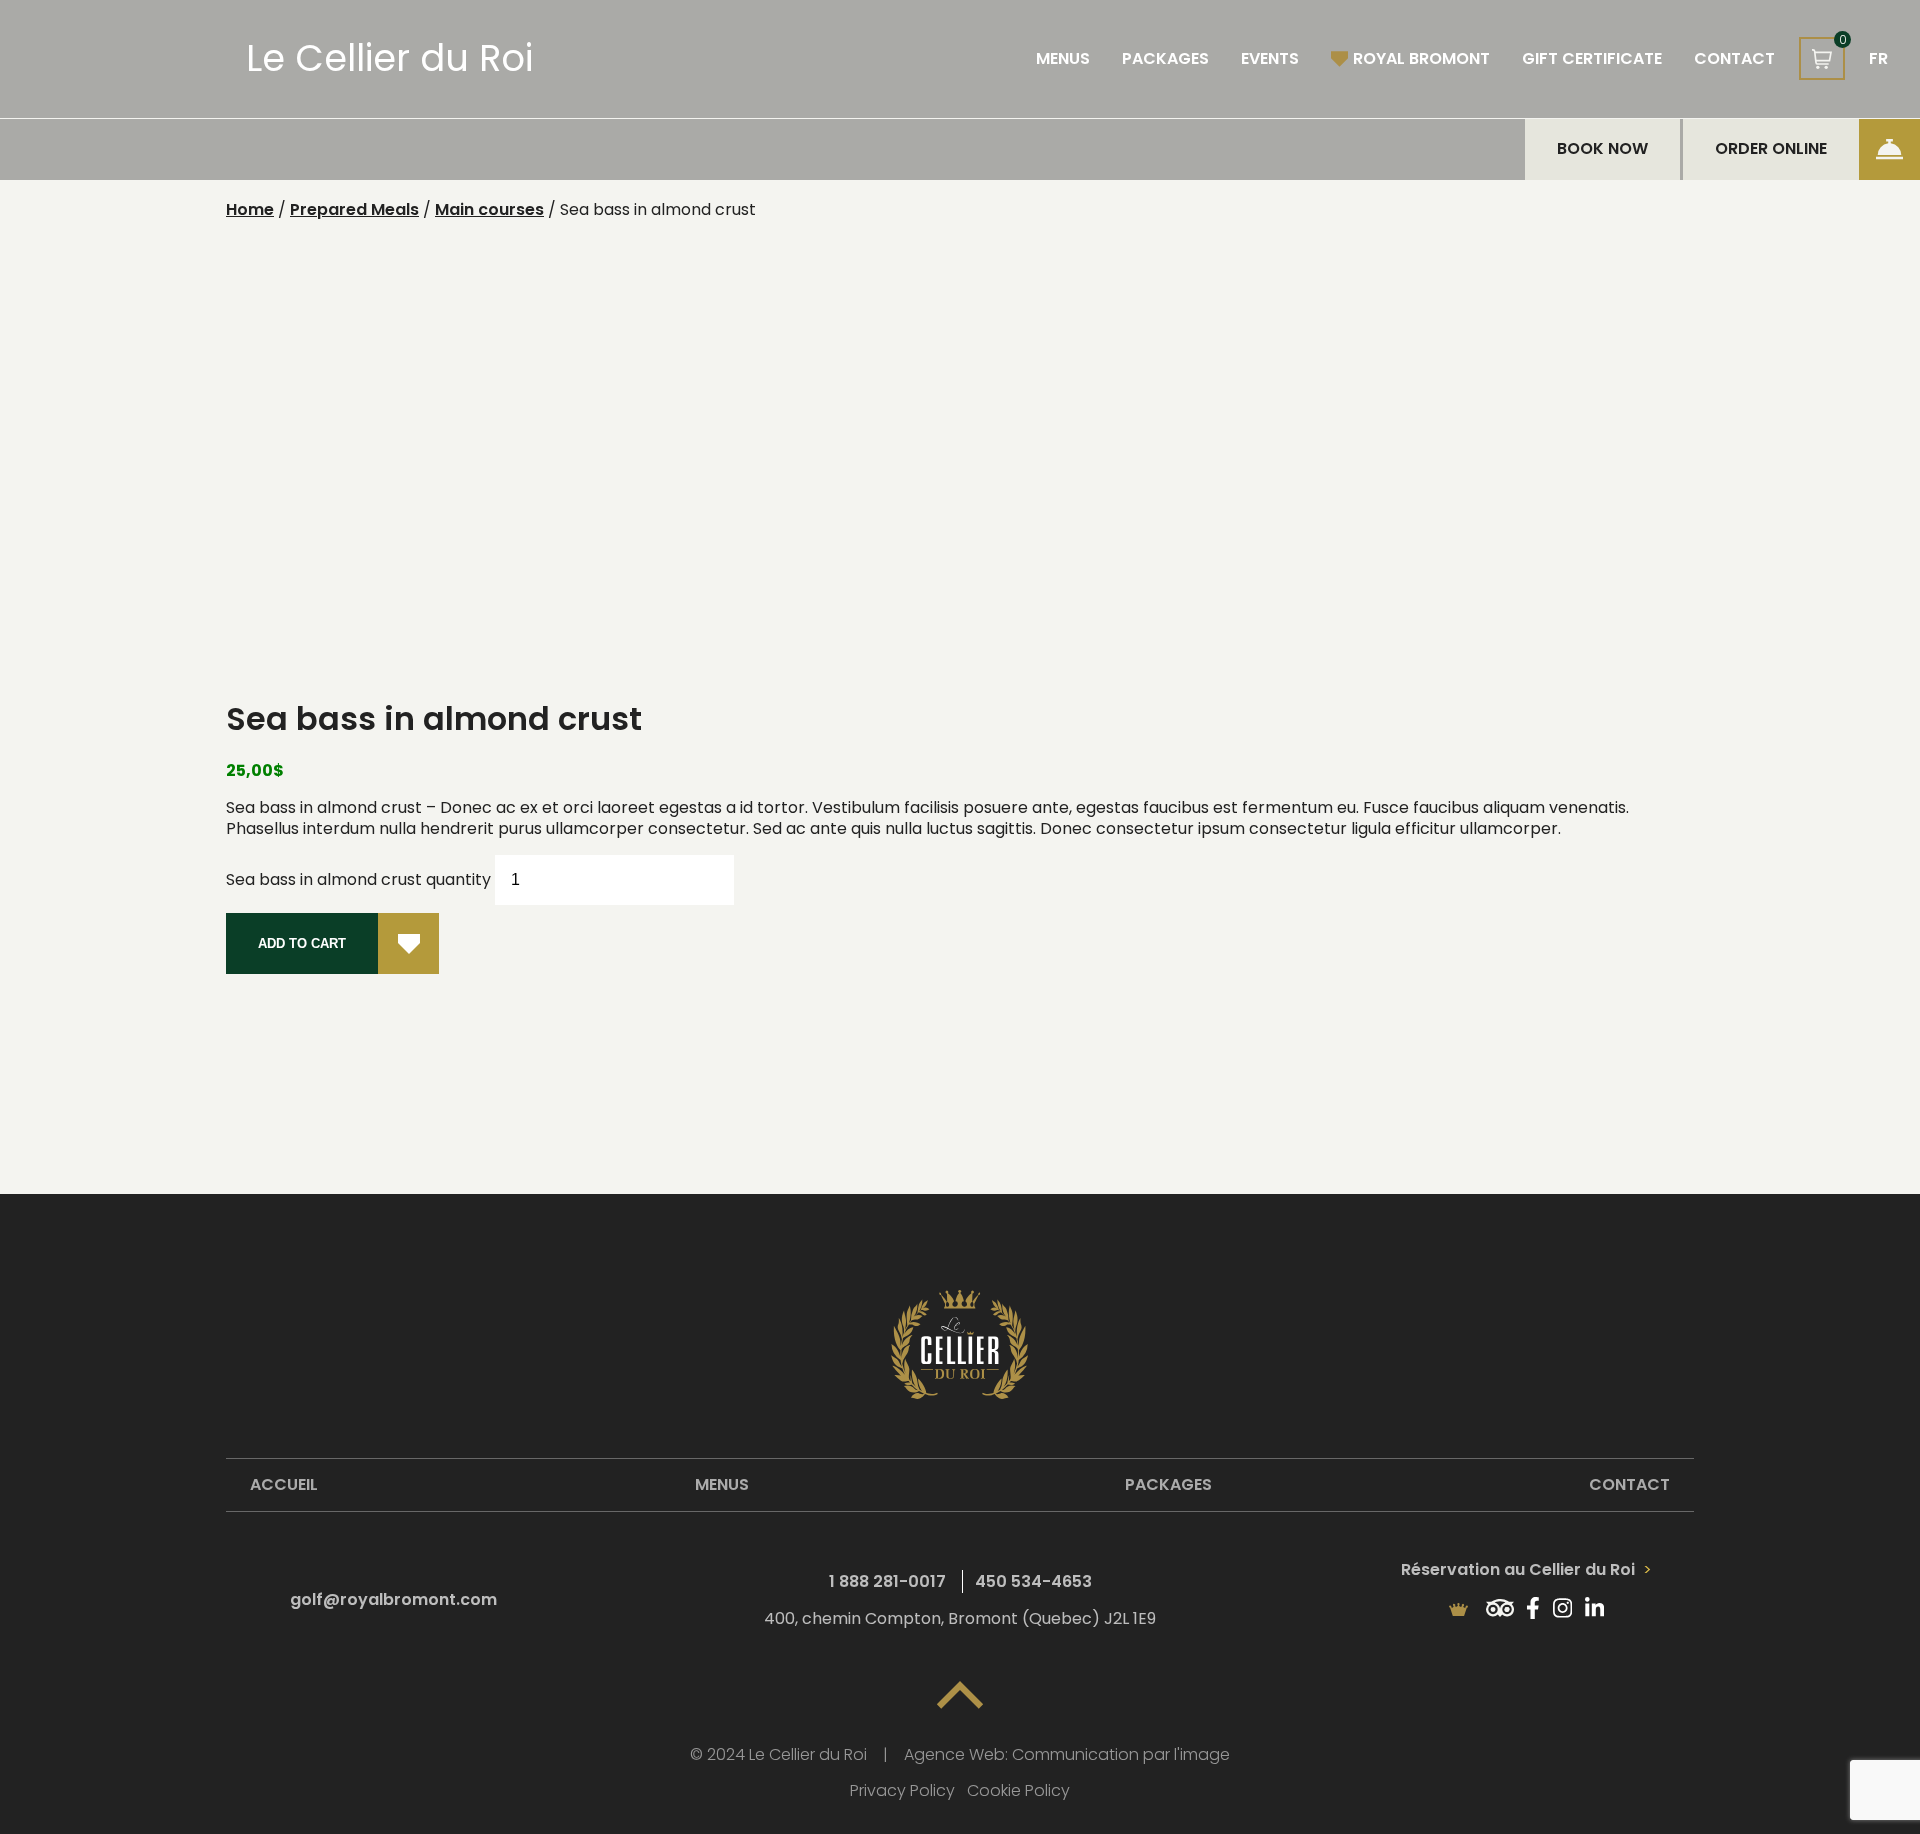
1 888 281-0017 (887, 1581)
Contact (1734, 58)
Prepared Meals (354, 209)
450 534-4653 (1033, 1581)
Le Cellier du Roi (389, 59)
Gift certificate (1592, 58)
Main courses (489, 209)
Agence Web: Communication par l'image (1067, 1755)
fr (1878, 58)
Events (1270, 58)
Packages (1165, 58)
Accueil (284, 1484)
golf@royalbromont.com (393, 1599)
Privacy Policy (902, 1791)
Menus (1063, 58)
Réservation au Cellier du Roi (1520, 1569)
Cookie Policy (1018, 1791)
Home (250, 209)
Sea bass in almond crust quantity (358, 879)
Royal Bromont (1421, 58)
